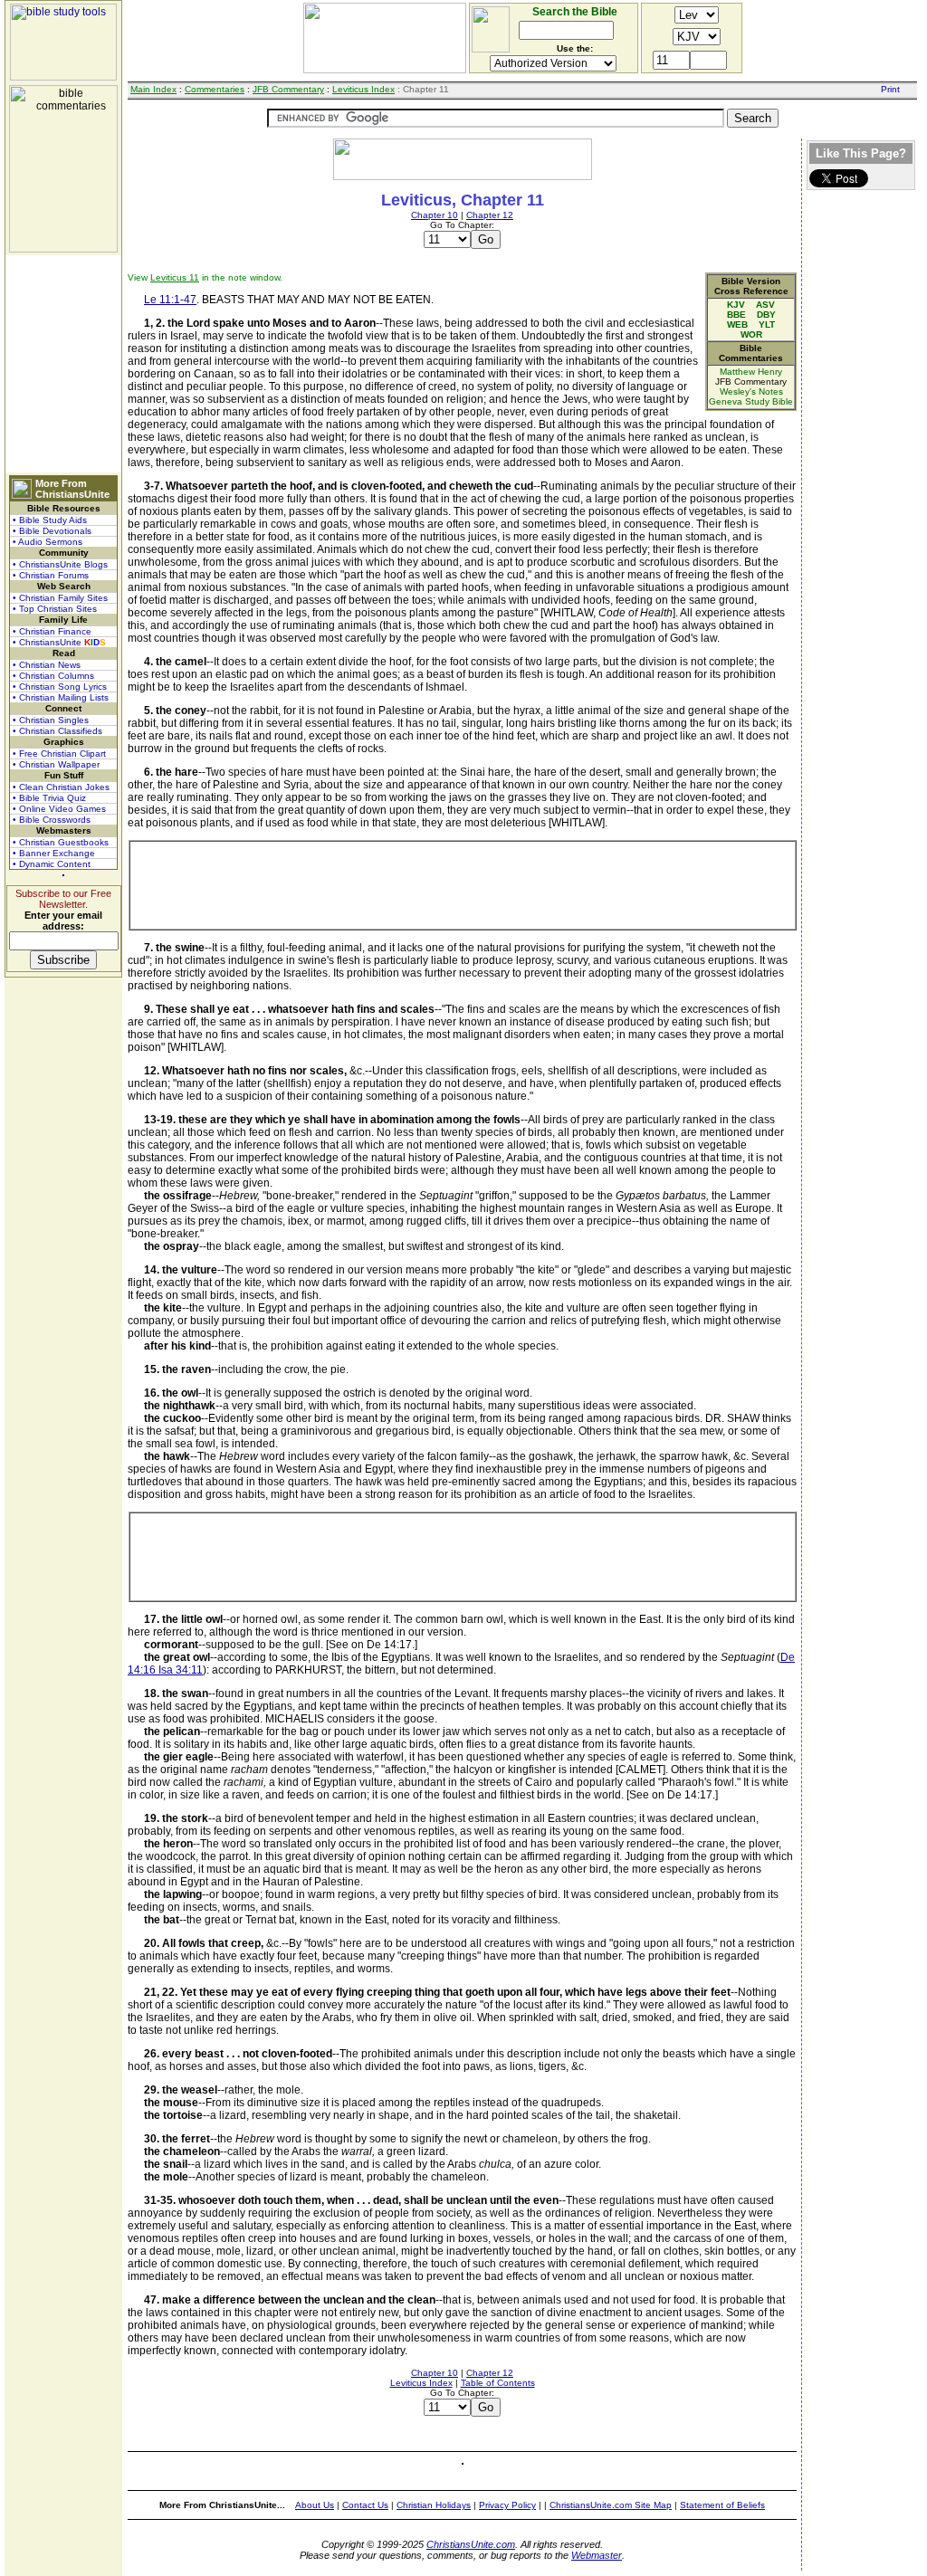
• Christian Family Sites (60, 598)
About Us (315, 2505)
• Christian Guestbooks (61, 842)
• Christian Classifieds (57, 731)
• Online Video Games (59, 809)
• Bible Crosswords (52, 820)
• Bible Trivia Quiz (49, 798)
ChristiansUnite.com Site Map (611, 2505)
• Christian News (47, 665)
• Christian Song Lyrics (60, 687)
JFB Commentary (288, 89)
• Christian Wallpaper (56, 764)
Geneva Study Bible (751, 401)
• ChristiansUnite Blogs (60, 564)
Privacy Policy (507, 2505)
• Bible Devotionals (52, 531)
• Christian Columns (53, 676)
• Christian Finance (52, 631)
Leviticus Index (363, 89)
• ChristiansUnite (59, 642)
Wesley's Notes (751, 391)
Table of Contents (498, 2383)
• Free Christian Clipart (59, 754)
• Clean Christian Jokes (61, 787)
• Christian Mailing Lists (61, 697)
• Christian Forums (51, 575)
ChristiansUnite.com (471, 2544)
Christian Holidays (434, 2505)
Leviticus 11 (175, 277)
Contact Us (365, 2505)
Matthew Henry (751, 372)
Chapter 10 (435, 215)
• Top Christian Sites (55, 609)
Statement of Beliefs (722, 2505)
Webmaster (597, 2555)
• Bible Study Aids (50, 520)
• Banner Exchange (54, 853)
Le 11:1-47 (170, 300)
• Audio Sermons (48, 542)
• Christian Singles (51, 720)
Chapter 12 (490, 215)
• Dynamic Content (52, 864)
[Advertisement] (63, 364)
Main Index (153, 89)
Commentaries (215, 89)
